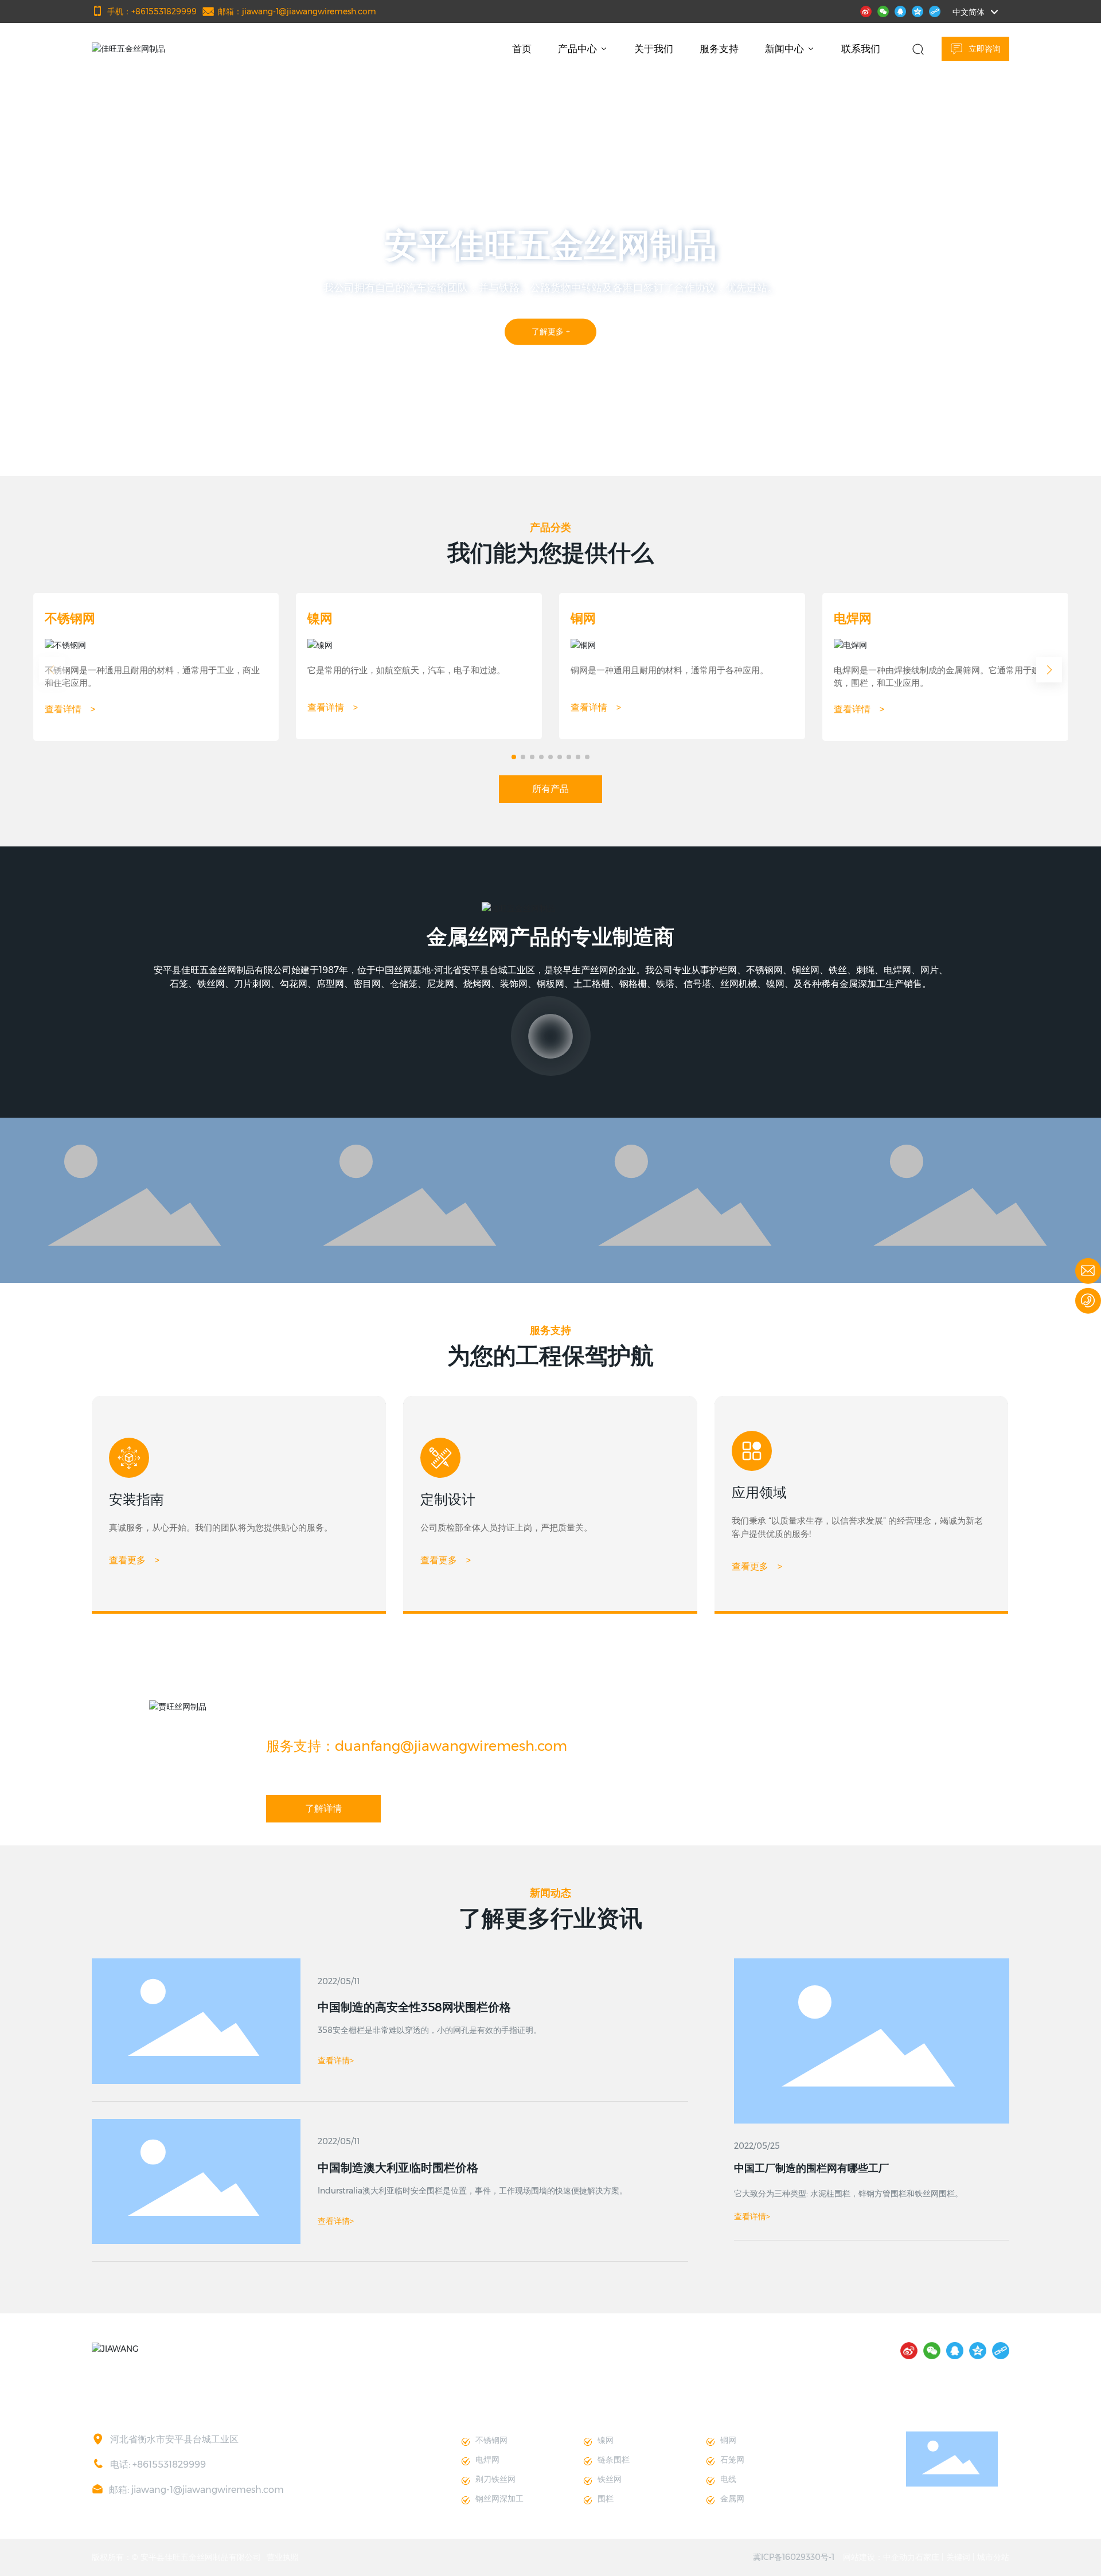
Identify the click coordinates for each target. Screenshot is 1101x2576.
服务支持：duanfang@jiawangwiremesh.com (417, 1746)
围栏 (606, 2499)
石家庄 (927, 2557)
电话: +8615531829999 (158, 2464)
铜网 (583, 618)
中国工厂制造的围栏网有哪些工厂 (811, 2168)
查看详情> (752, 2216)
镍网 (320, 618)
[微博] (866, 10)
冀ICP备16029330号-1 (794, 2557)
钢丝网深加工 (499, 2499)
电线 (728, 2479)
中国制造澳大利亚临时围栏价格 (398, 2168)
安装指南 (136, 1499)
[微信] (883, 10)
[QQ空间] (918, 10)
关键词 (958, 2557)
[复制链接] (935, 10)
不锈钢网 (70, 618)
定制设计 (448, 1499)
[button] (106, 444)
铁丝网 (610, 2479)
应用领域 (759, 1492)
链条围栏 (614, 2460)
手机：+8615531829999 (152, 11)
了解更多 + (551, 336)
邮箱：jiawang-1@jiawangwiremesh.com (297, 11)
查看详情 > (70, 709)
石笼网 (732, 2460)
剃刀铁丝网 (495, 2479)
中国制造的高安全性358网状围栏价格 (414, 2007)
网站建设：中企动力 (879, 2557)
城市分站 (993, 2557)
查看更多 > (134, 1560)
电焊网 (853, 618)
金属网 (732, 2499)
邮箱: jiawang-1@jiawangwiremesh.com (196, 2490)
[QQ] (900, 10)
